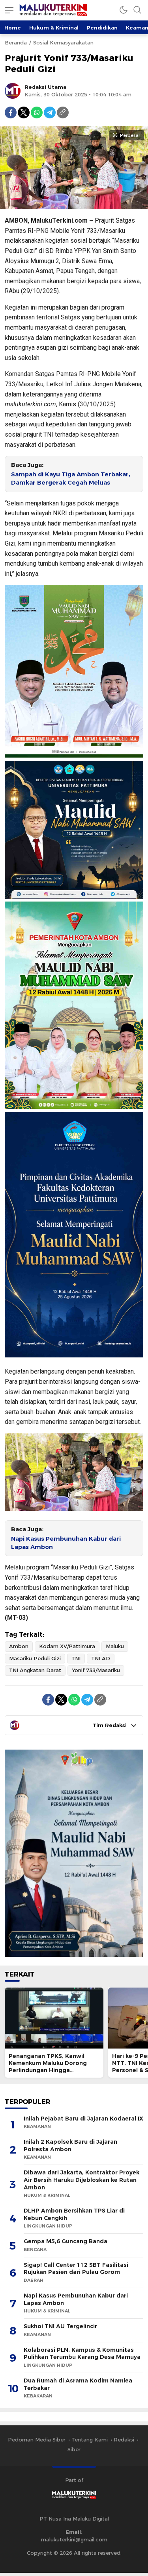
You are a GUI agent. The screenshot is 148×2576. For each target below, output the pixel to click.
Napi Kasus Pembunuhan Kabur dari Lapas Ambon (66, 1543)
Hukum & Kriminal (54, 28)
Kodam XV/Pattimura (67, 1646)
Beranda (16, 42)
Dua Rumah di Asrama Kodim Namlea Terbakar (78, 2384)
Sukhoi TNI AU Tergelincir (60, 2326)
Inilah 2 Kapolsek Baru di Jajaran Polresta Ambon (70, 2145)
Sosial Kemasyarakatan (63, 42)
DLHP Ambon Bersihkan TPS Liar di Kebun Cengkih (74, 2214)
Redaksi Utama (45, 87)
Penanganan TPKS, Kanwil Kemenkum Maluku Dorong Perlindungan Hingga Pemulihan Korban (48, 2067)
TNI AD (101, 1658)
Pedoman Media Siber (37, 2440)
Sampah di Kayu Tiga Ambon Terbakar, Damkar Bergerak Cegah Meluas (71, 479)
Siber (74, 2449)
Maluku (115, 1646)
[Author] (13, 91)
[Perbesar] (74, 205)
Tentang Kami (90, 2440)
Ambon (19, 1646)
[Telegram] (50, 112)
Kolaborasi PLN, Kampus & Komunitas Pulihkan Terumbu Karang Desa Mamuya (82, 2354)
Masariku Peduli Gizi (35, 1658)
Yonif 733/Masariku (96, 1670)
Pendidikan (102, 28)
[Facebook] (11, 112)
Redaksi (124, 2440)
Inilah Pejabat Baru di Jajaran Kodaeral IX (83, 2119)
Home (13, 28)
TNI (76, 1658)
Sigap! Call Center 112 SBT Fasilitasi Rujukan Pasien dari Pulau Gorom (76, 2269)
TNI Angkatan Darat (35, 1670)
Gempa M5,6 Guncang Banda (66, 2241)
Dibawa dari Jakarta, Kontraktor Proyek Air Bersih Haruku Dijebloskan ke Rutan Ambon (81, 2180)
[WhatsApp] (37, 112)
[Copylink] (63, 112)
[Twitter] (24, 112)
